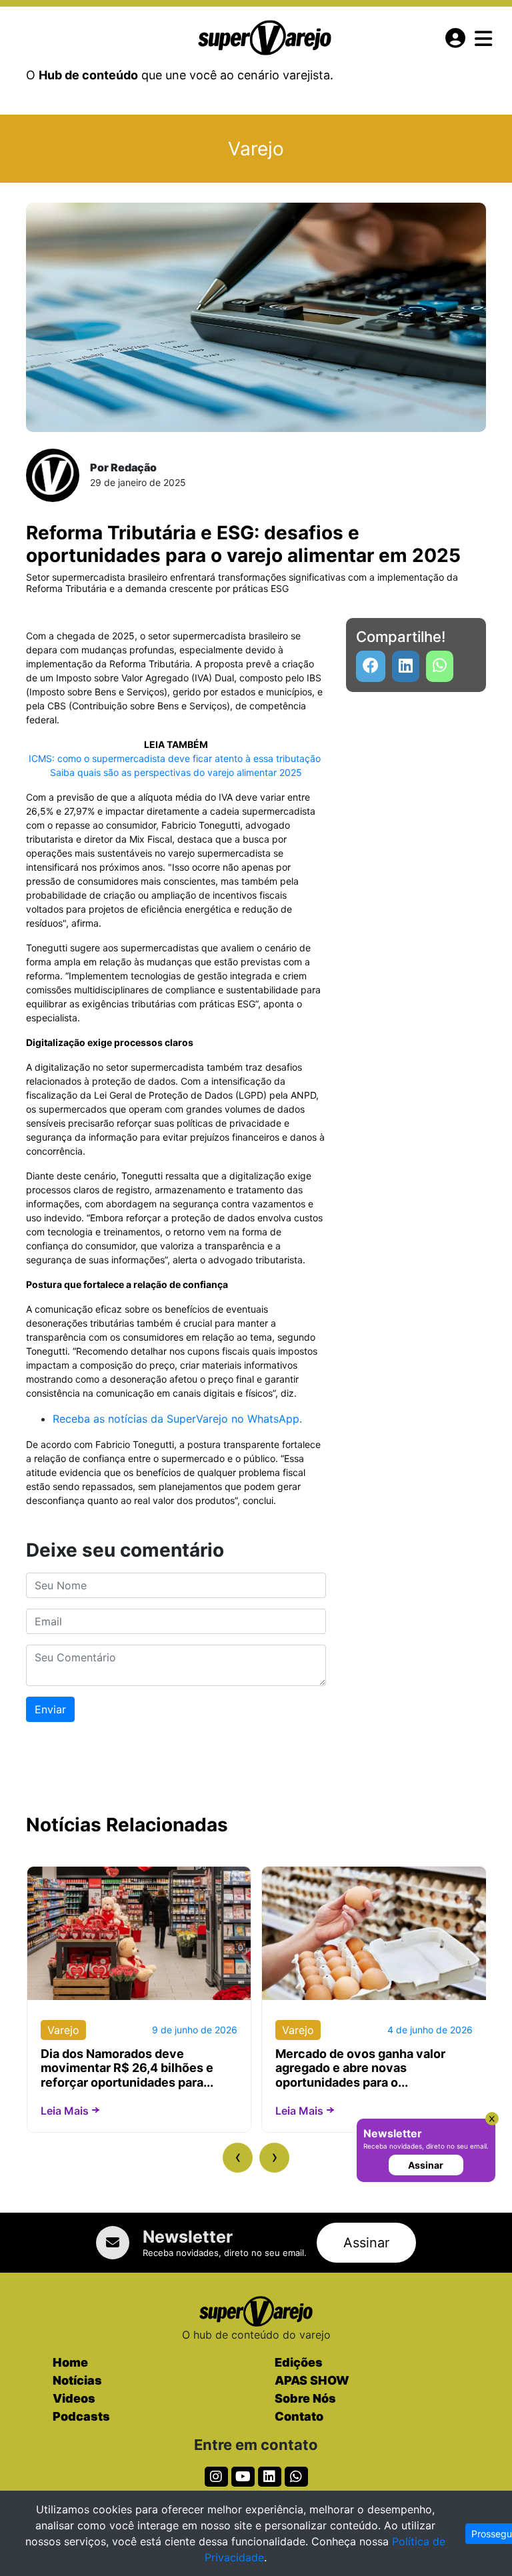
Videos (74, 2398)
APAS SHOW (312, 2380)
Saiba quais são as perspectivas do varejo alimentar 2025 (176, 772)
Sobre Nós (305, 2398)
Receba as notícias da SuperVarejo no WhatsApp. (177, 1419)
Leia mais (65, 2111)
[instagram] (216, 2477)
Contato (299, 2416)
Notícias (77, 2380)
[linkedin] (406, 666)
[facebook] (371, 666)
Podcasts (81, 2416)
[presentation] (238, 2158)
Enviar (50, 1709)
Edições (299, 2362)
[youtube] (440, 666)
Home (70, 2362)
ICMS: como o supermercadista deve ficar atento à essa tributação (176, 758)
